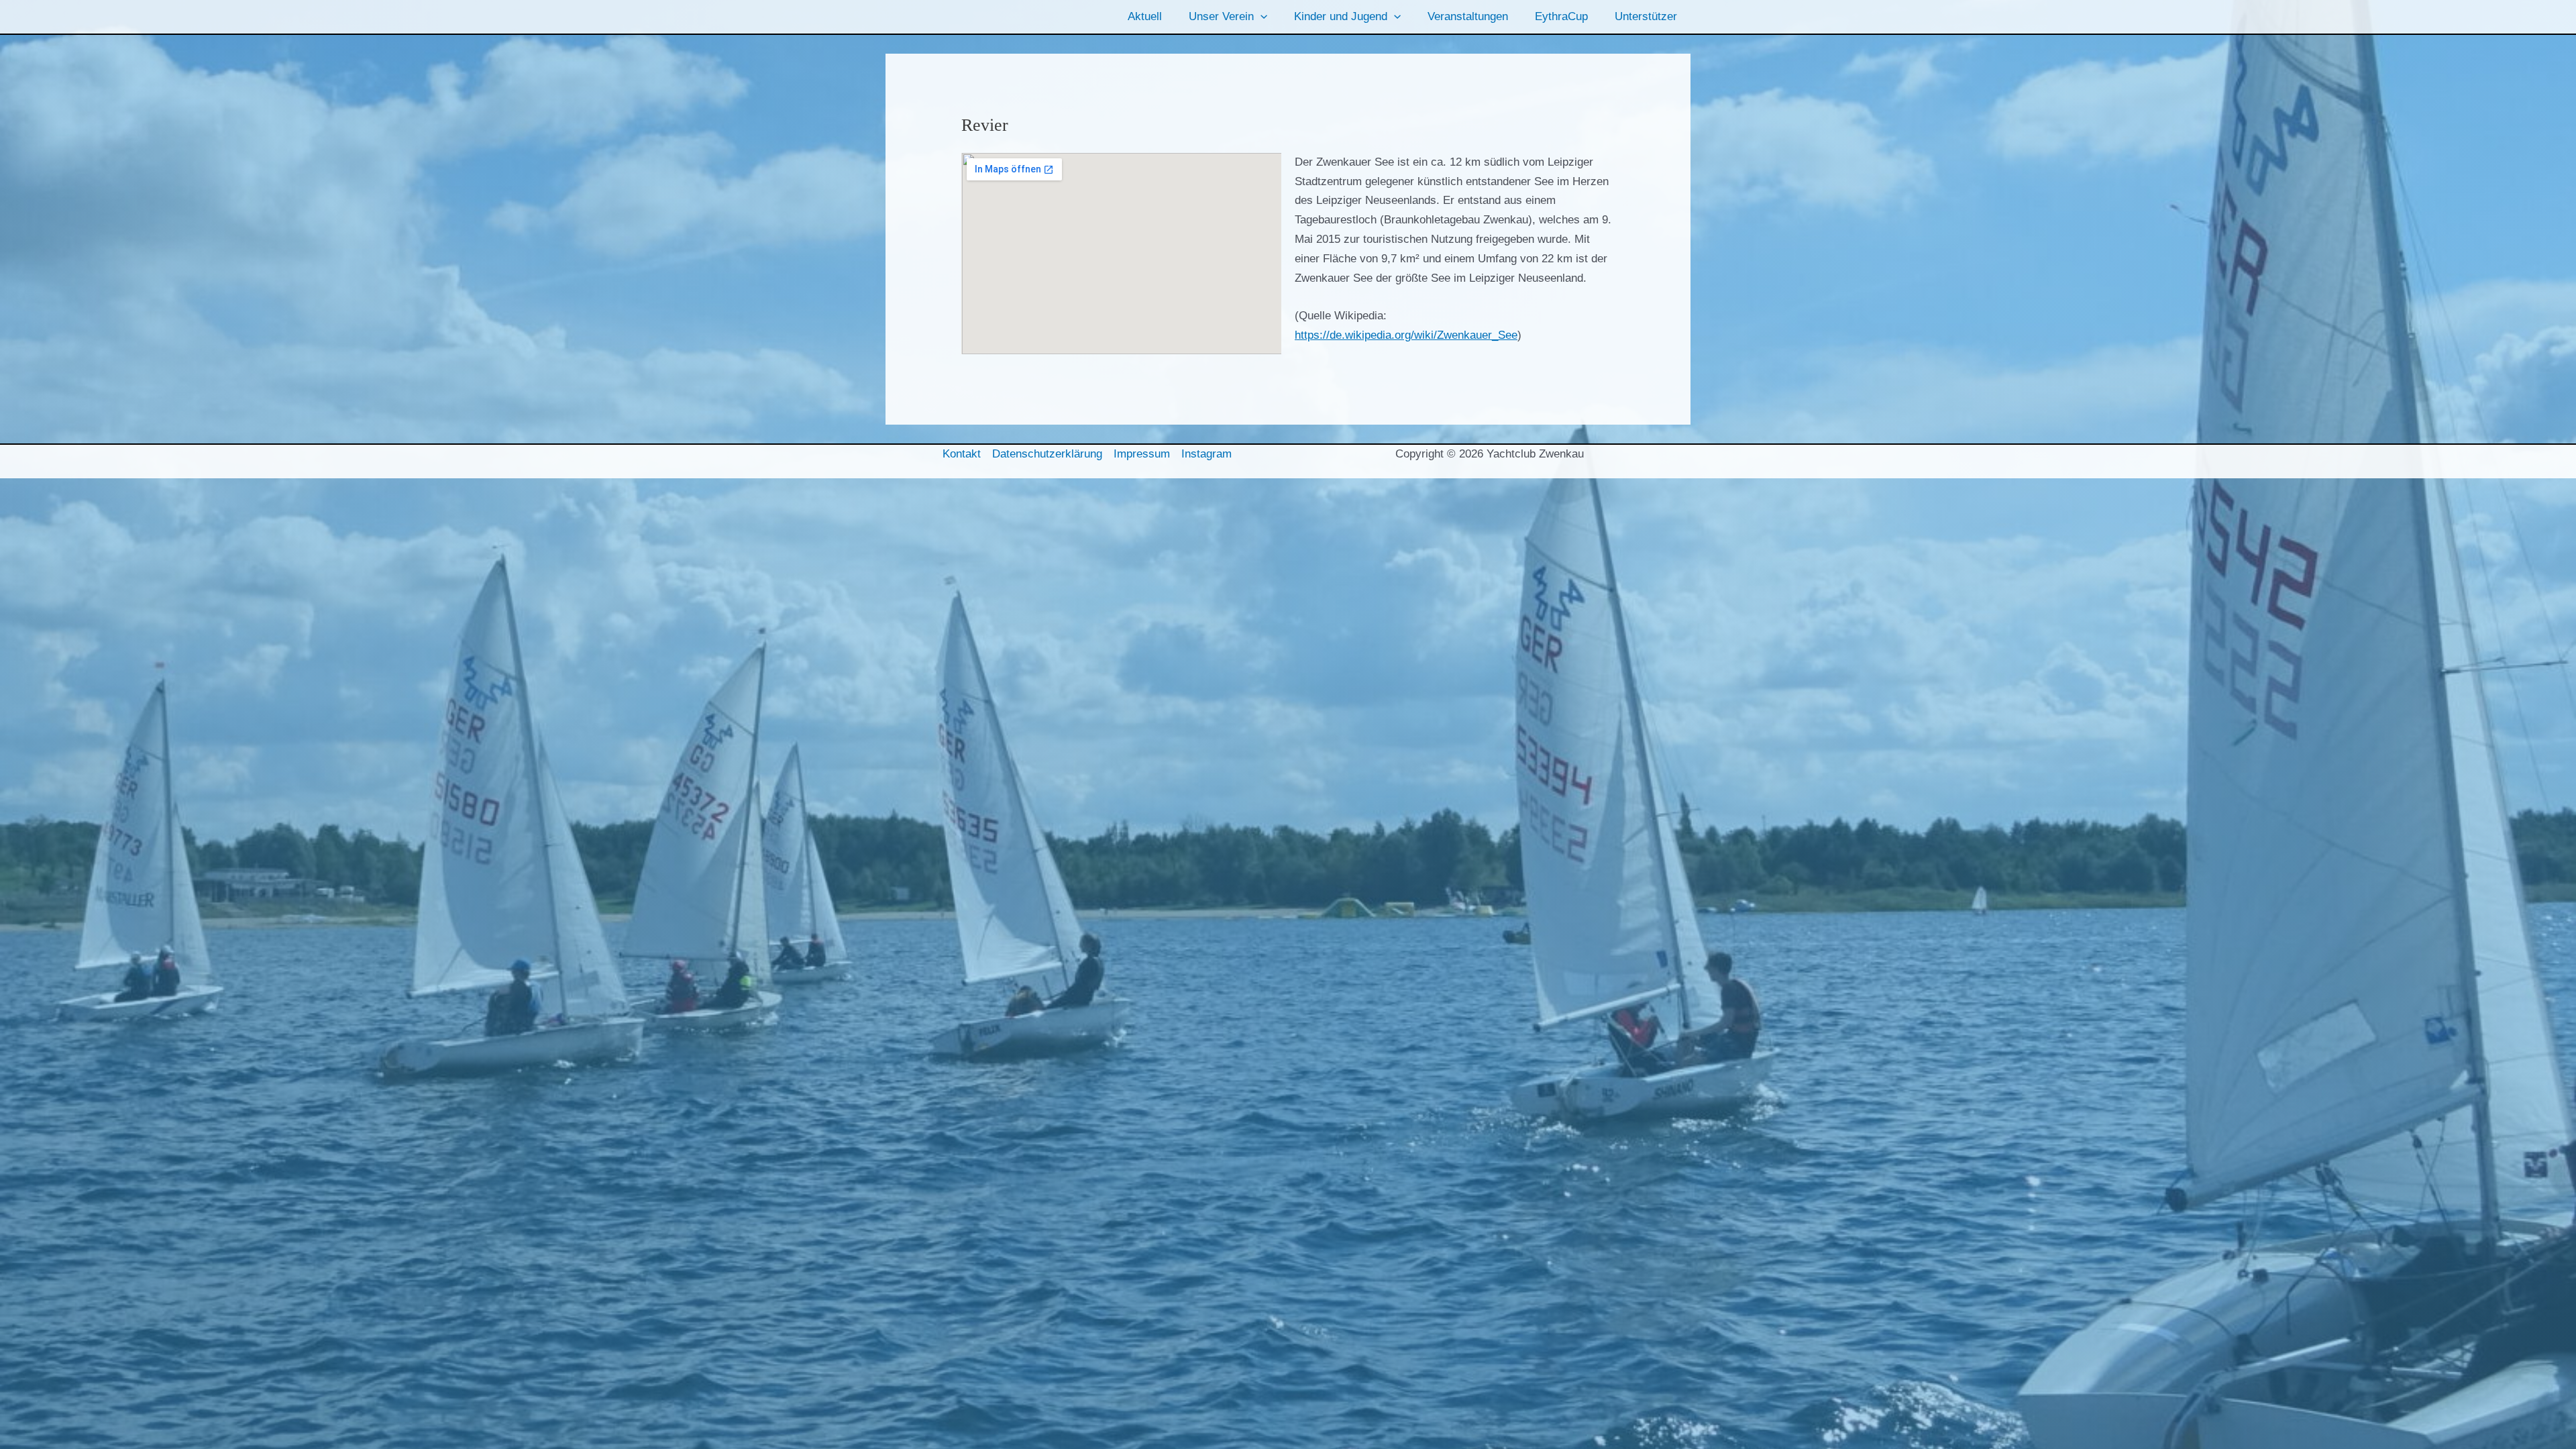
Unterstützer (1646, 16)
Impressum (1142, 454)
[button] (1260, 17)
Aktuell (1145, 16)
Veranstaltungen (1468, 16)
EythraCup (1561, 16)
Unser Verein (1221, 16)
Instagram (1206, 454)
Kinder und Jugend (1341, 16)
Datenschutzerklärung (1047, 454)
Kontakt (962, 454)
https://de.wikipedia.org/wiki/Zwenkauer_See (1406, 335)
